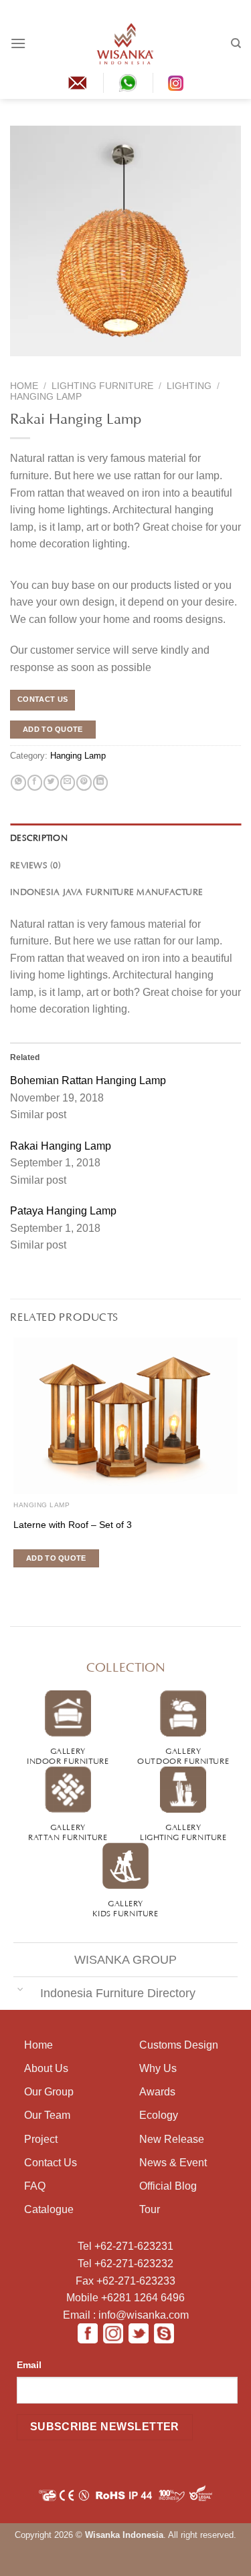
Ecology (159, 2115)
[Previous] (19, 365)
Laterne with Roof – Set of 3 (73, 1525)
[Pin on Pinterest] (84, 783)
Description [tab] (39, 837)
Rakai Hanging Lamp (61, 1146)
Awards (157, 2092)
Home (24, 386)
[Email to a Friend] (68, 783)
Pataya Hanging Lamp (63, 1211)
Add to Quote (53, 729)
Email (29, 2365)
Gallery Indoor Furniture (68, 1755)
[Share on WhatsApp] (18, 783)
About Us (46, 2068)
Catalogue (49, 2209)
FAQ (35, 2186)
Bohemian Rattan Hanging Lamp (88, 1080)
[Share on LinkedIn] (100, 783)
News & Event (173, 2163)
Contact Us (51, 2163)
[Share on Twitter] (51, 783)
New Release (172, 2139)
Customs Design (179, 2045)
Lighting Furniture (102, 386)
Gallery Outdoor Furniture (183, 1755)
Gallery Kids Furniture (125, 1907)
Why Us (158, 2068)
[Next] (45, 365)
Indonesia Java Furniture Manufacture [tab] (106, 891)
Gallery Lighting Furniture (183, 1831)
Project (41, 2139)
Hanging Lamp (46, 397)
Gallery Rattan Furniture (68, 1831)
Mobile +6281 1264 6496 (125, 2298)
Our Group (49, 2092)
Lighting (189, 386)
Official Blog (168, 2186)
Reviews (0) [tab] (35, 864)
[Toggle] (20, 1989)
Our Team (47, 2115)
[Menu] (18, 43)
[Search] (236, 43)
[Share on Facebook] (35, 783)
